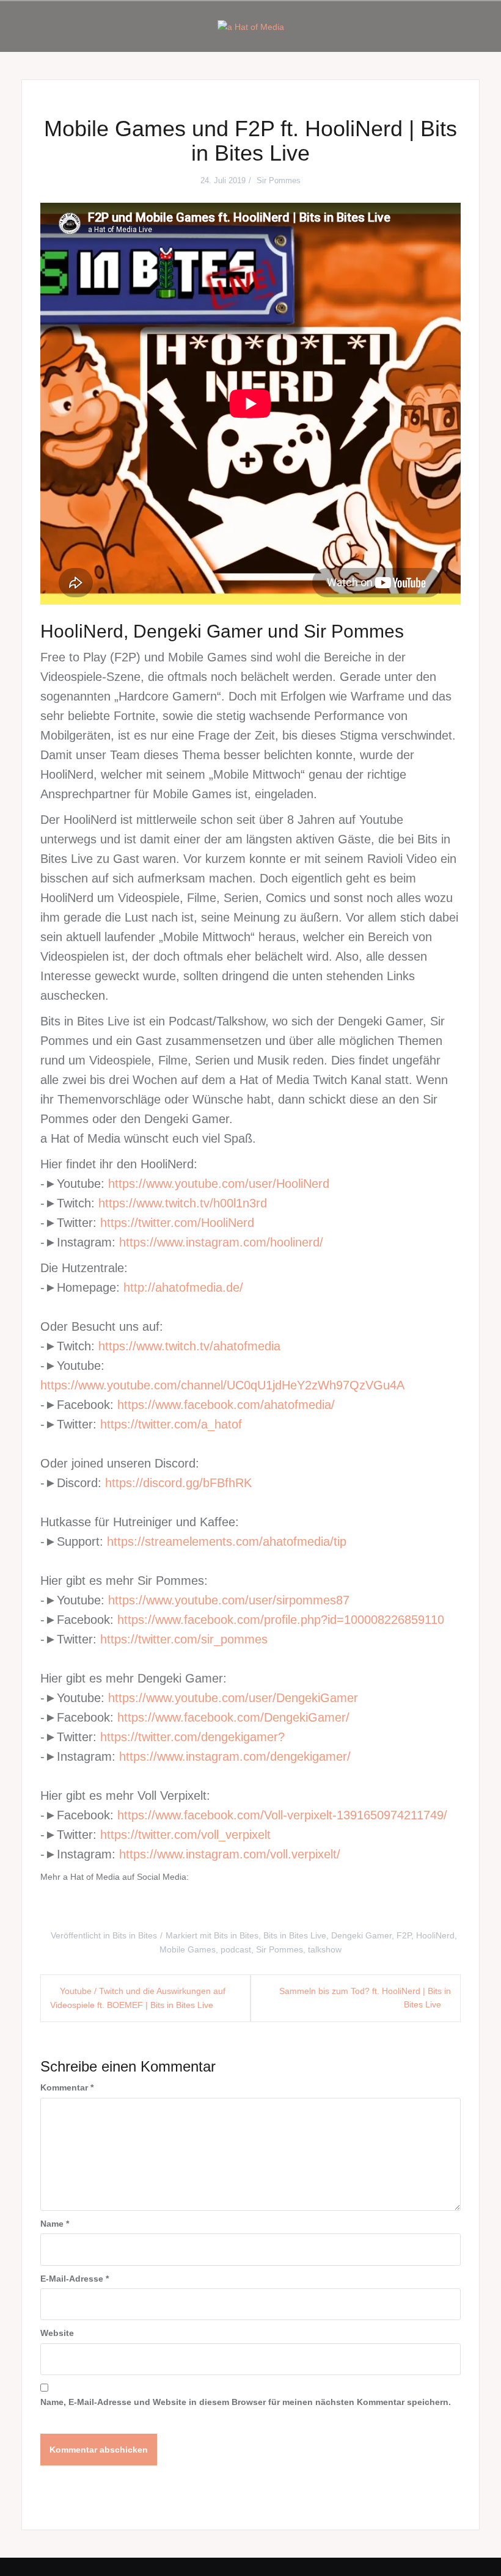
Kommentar (67, 2087)
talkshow (325, 1949)
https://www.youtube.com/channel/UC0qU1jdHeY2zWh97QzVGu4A (222, 1385)
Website (57, 2333)
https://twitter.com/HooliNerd (177, 1223)
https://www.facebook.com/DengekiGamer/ (233, 1717)
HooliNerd (435, 1935)
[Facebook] (92, 1906)
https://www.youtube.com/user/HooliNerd (219, 1184)
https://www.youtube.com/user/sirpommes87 (229, 1600)
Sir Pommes (279, 180)
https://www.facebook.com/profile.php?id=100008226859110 (281, 1620)
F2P (404, 1935)
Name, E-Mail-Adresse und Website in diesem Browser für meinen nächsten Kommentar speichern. (246, 2402)
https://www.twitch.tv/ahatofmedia (189, 1346)
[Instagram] (183, 1906)
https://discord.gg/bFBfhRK (178, 1483)
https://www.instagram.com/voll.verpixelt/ (230, 1854)
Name (55, 2224)
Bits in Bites (135, 1935)
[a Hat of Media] (251, 26)
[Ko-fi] (409, 1906)
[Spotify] (318, 1906)
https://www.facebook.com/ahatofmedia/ (226, 1405)
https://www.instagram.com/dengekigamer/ (235, 1756)
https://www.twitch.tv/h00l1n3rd (183, 1203)
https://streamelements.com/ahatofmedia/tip (227, 1541)
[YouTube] (228, 1906)
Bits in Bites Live (295, 1935)
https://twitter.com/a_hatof (171, 1424)
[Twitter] (137, 1906)
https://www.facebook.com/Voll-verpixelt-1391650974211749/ (282, 1815)
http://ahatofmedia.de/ (183, 1287)
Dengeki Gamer (361, 1935)
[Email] (364, 1906)
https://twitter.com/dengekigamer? (192, 1737)
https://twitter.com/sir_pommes (184, 1639)
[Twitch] (273, 1906)
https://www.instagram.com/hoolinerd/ (221, 1242)
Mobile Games (188, 1949)
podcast (236, 1949)
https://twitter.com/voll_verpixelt (185, 1835)
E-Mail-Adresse (75, 2279)
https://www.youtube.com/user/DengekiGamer (233, 1698)
